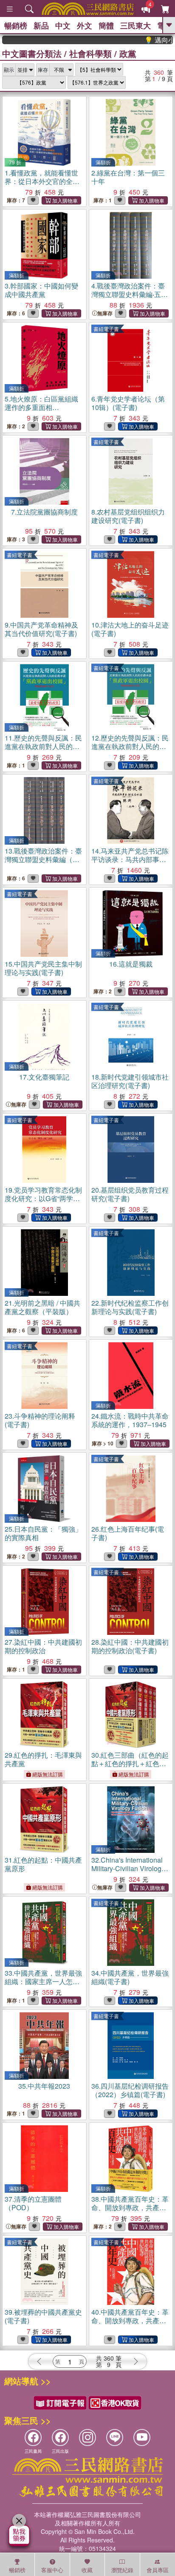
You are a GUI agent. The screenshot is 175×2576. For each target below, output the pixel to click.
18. (130, 1081)
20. (130, 1194)
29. (43, 1759)
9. (41, 629)
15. (43, 968)
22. (130, 1307)
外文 (85, 25)
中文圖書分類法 (32, 53)
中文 (63, 25)
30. (130, 1763)
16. (131, 964)
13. (43, 859)
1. (42, 185)
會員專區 (158, 2570)
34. (130, 1977)
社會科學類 (90, 53)
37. (33, 2203)
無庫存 (105, 313)
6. (128, 403)
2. (128, 177)
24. (130, 1420)
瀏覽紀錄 (122, 2570)
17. (44, 1077)
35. (44, 2086)
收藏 (87, 2570)
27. (43, 1646)
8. (128, 516)
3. (41, 290)
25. (43, 1533)
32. (128, 1868)
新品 (41, 25)
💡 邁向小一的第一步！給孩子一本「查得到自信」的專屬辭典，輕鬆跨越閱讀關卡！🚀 (144, 40)
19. (43, 1198)
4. (131, 294)
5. (41, 407)
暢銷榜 (16, 25)
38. (130, 2207)
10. (130, 629)
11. (43, 751)
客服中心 (52, 2570)
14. (130, 864)
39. (43, 2316)
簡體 (106, 25)
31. (43, 1864)
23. (40, 1420)
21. (42, 1307)
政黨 (128, 53)
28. (130, 1646)
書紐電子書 (106, 329)
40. (130, 2320)
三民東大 (135, 25)
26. (128, 1533)
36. (130, 2090)
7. (44, 512)
